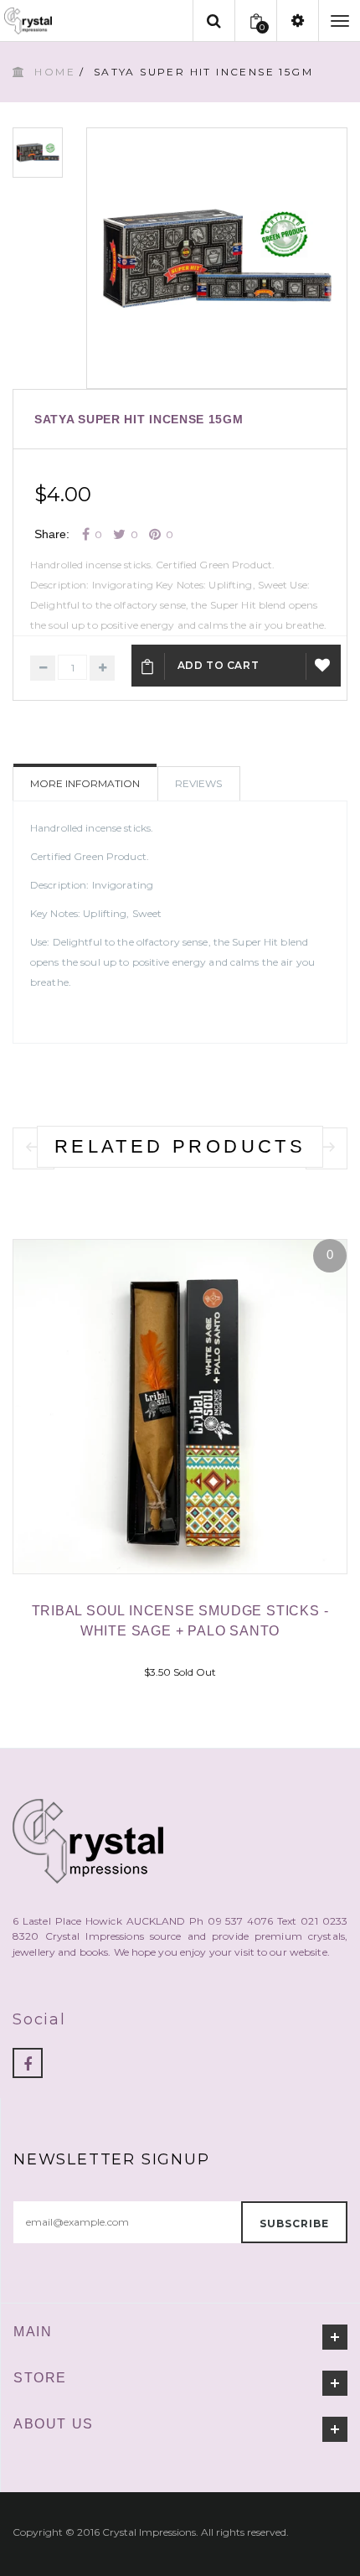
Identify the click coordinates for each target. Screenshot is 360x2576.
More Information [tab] (85, 783)
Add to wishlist (324, 666)
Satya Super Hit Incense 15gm (139, 419)
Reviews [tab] (198, 783)
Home (55, 72)
